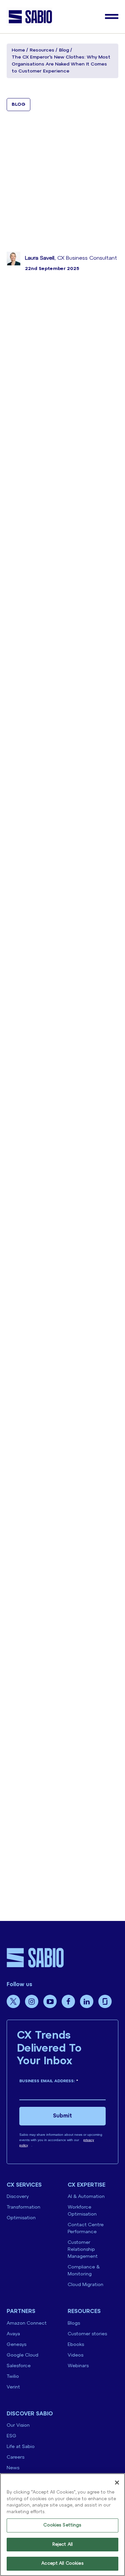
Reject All (62, 2545)
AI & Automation (86, 2197)
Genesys (16, 2345)
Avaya (13, 2334)
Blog (64, 50)
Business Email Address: (49, 2081)
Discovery (18, 2197)
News (13, 2468)
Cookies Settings (62, 2525)
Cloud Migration (85, 2285)
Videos (75, 2355)
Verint (13, 2387)
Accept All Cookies (62, 2564)
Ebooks (76, 2345)
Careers (15, 2457)
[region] (62, 2525)
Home (18, 50)
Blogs (74, 2323)
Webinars (78, 2366)
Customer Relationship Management (83, 2250)
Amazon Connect (27, 2323)
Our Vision (18, 2426)
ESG (11, 2436)
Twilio (13, 2377)
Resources (42, 50)
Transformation (23, 2207)
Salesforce (19, 2366)
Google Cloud (22, 2355)
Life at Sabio (21, 2447)
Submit (62, 2116)
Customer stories (87, 2334)
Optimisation (21, 2218)
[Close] (117, 2483)
